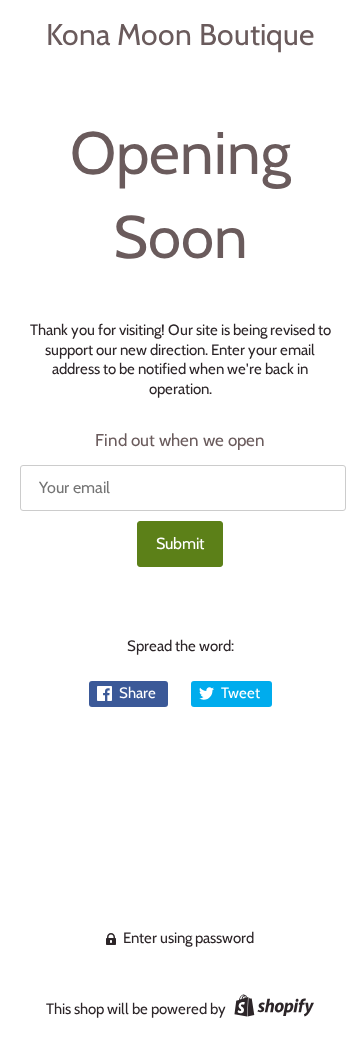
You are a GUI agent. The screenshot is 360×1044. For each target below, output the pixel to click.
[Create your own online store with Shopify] (271, 1009)
